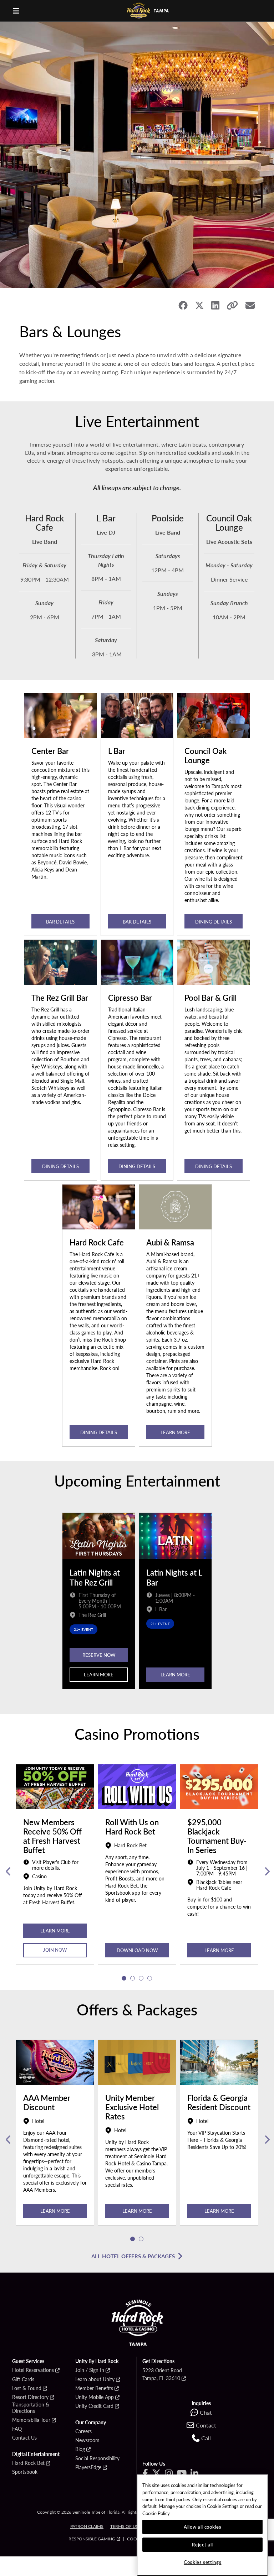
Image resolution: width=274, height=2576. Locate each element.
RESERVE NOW (99, 1655)
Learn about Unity (95, 2379)
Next (266, 1872)
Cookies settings (203, 2562)
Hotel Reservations (33, 2370)
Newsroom (87, 2440)
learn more (55, 2211)
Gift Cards (23, 2379)
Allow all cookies (202, 2527)
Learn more (175, 1432)
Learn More (99, 1674)
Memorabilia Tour (31, 2420)
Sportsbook (25, 2472)
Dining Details (214, 922)
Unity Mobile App (95, 2397)
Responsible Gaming (92, 2539)
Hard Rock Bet (28, 2463)
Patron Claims (87, 2526)
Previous (8, 1872)
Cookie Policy (156, 2513)
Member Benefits (94, 2388)
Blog (80, 2449)
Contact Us (24, 2438)
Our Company (91, 2423)
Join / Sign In (90, 2370)
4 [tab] (150, 1978)
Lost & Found (27, 2388)
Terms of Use (126, 2526)
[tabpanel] (55, 1872)
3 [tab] (141, 1978)
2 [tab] (133, 1978)
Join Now (55, 1950)
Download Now (137, 1950)
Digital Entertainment (36, 2454)
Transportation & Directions (31, 2408)
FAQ (17, 2429)
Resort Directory (30, 2397)
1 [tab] (124, 1978)
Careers (83, 2431)
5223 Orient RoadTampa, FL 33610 (162, 2374)
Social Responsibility (97, 2458)
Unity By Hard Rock (97, 2361)
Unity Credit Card (94, 2406)
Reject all (202, 2544)
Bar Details (60, 922)
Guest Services (28, 2361)
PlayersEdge (88, 2467)
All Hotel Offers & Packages (133, 2256)
